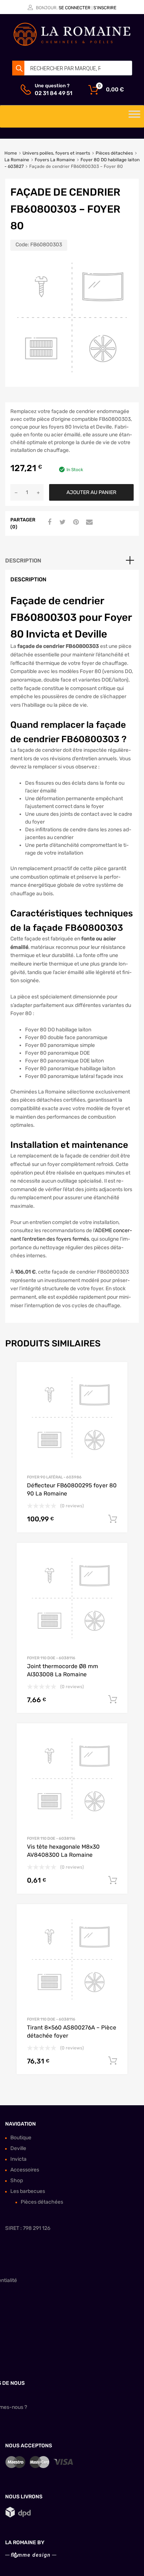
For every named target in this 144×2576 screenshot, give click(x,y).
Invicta (18, 2159)
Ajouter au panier (91, 492)
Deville (18, 2148)
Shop (17, 2181)
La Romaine (17, 160)
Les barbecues (28, 2191)
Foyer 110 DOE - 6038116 (51, 1658)
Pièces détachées (114, 153)
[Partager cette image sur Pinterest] (75, 523)
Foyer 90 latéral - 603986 (54, 1477)
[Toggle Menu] (134, 116)
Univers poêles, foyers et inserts (56, 153)
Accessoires (25, 2170)
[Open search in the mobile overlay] (72, 68)
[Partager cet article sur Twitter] (62, 523)
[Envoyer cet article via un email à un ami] (88, 523)
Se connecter (75, 8)
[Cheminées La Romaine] (72, 44)
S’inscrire (105, 8)
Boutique (21, 2138)
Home (11, 153)
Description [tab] (23, 561)
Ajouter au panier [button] (113, 1519)
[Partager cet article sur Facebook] (48, 523)
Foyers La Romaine (55, 160)
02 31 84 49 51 (53, 93)
